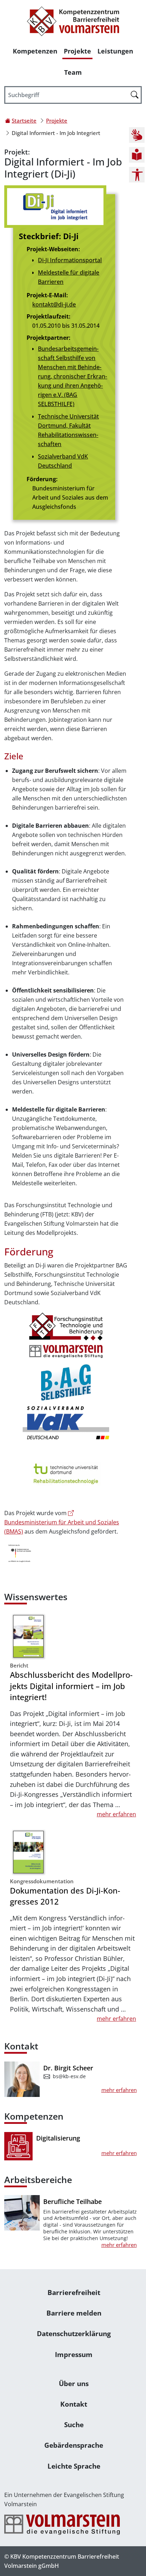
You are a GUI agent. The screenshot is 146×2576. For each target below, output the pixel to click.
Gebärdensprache (74, 2445)
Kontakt (74, 2404)
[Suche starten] (135, 94)
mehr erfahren (116, 1814)
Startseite (24, 120)
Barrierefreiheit (74, 2292)
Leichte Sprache (74, 2466)
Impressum (74, 2354)
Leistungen (115, 51)
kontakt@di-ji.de (54, 304)
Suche (74, 2425)
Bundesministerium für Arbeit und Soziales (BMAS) (62, 1527)
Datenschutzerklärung (74, 2333)
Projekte (77, 51)
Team (73, 72)
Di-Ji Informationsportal (70, 260)
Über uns (74, 2383)
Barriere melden (74, 2313)
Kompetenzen (35, 51)
